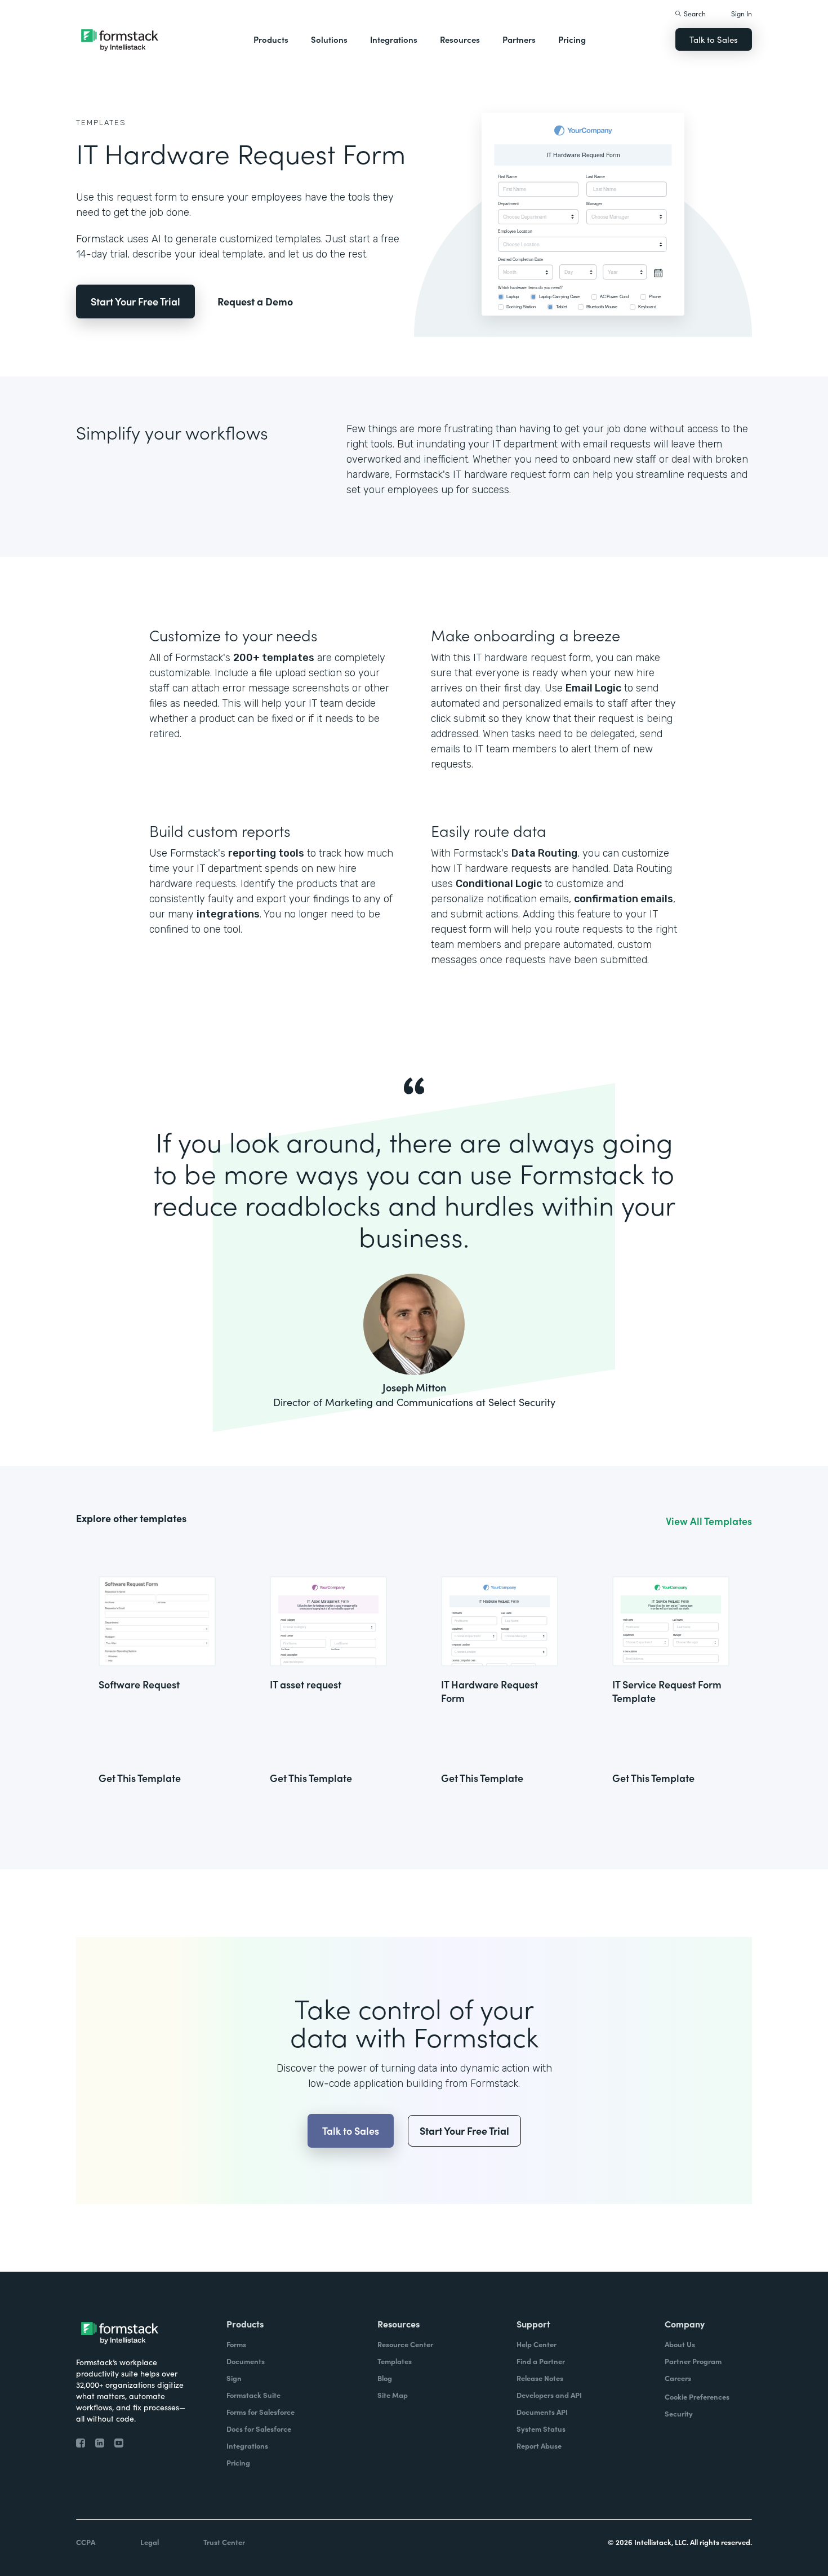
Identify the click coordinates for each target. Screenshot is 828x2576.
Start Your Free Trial (135, 301)
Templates (101, 123)
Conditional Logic (499, 884)
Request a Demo (255, 301)
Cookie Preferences (697, 2397)
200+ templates (274, 658)
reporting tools (266, 853)
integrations (228, 914)
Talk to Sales (714, 39)
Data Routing (544, 853)
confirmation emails (624, 899)
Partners (519, 39)
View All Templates (709, 1521)
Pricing (572, 39)
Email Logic (593, 688)
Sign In (742, 13)
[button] (271, 39)
